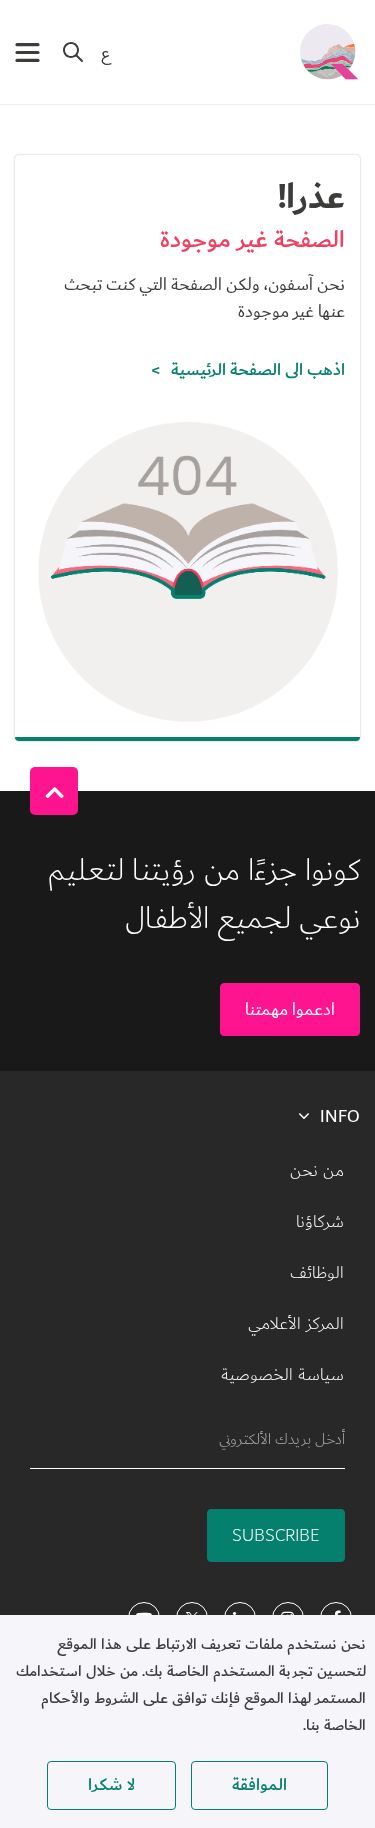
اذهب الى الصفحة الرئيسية (258, 370)
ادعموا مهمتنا (290, 1009)
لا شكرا (111, 1785)
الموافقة (259, 1785)
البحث (73, 52)
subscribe (276, 1535)
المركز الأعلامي (296, 1324)
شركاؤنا (320, 1222)
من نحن (317, 1171)
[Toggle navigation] (27, 52)
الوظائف (317, 1273)
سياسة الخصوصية (282, 1375)
